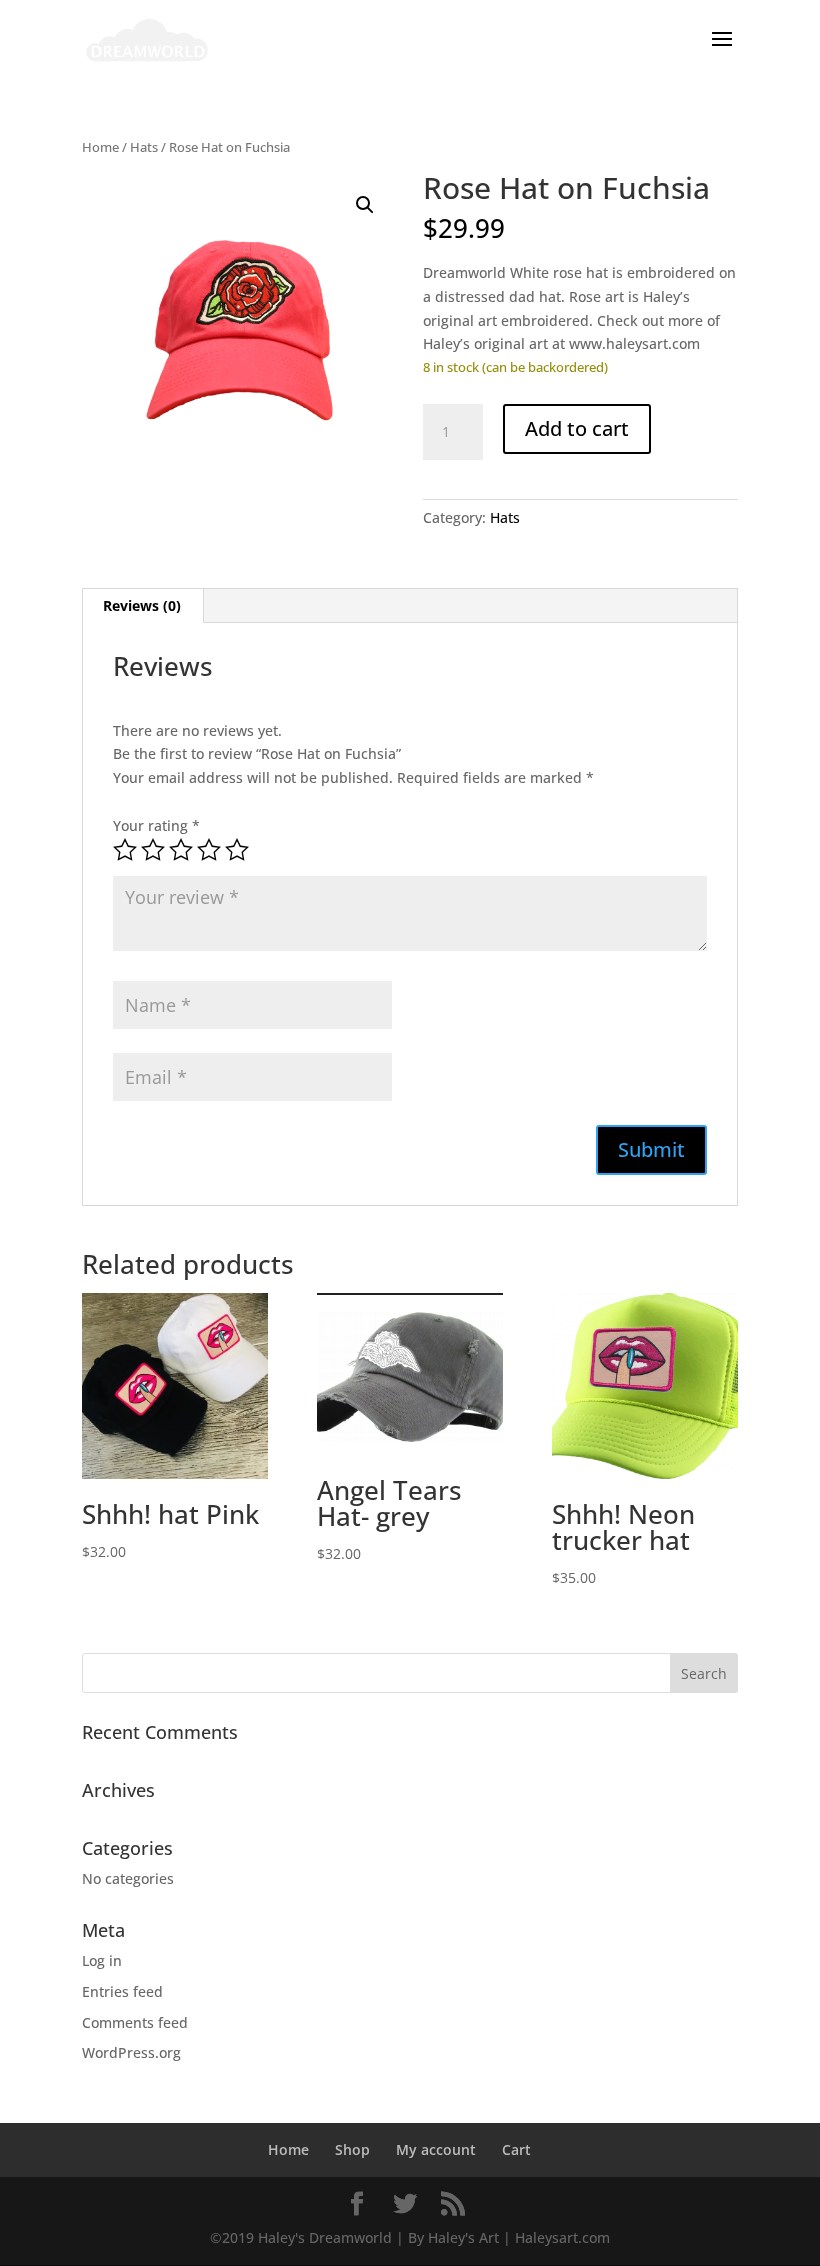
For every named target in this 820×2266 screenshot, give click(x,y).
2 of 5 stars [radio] (153, 850)
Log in (102, 1960)
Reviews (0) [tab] (142, 605)
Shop (352, 2149)
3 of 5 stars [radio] (181, 850)
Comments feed (135, 2022)
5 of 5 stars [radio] (237, 850)
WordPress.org (131, 2052)
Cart (516, 2149)
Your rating (156, 825)
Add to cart (577, 428)
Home (100, 147)
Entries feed (122, 1991)
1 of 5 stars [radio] (125, 850)
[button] (365, 205)
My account (436, 2149)
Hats (144, 147)
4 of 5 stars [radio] (209, 850)
